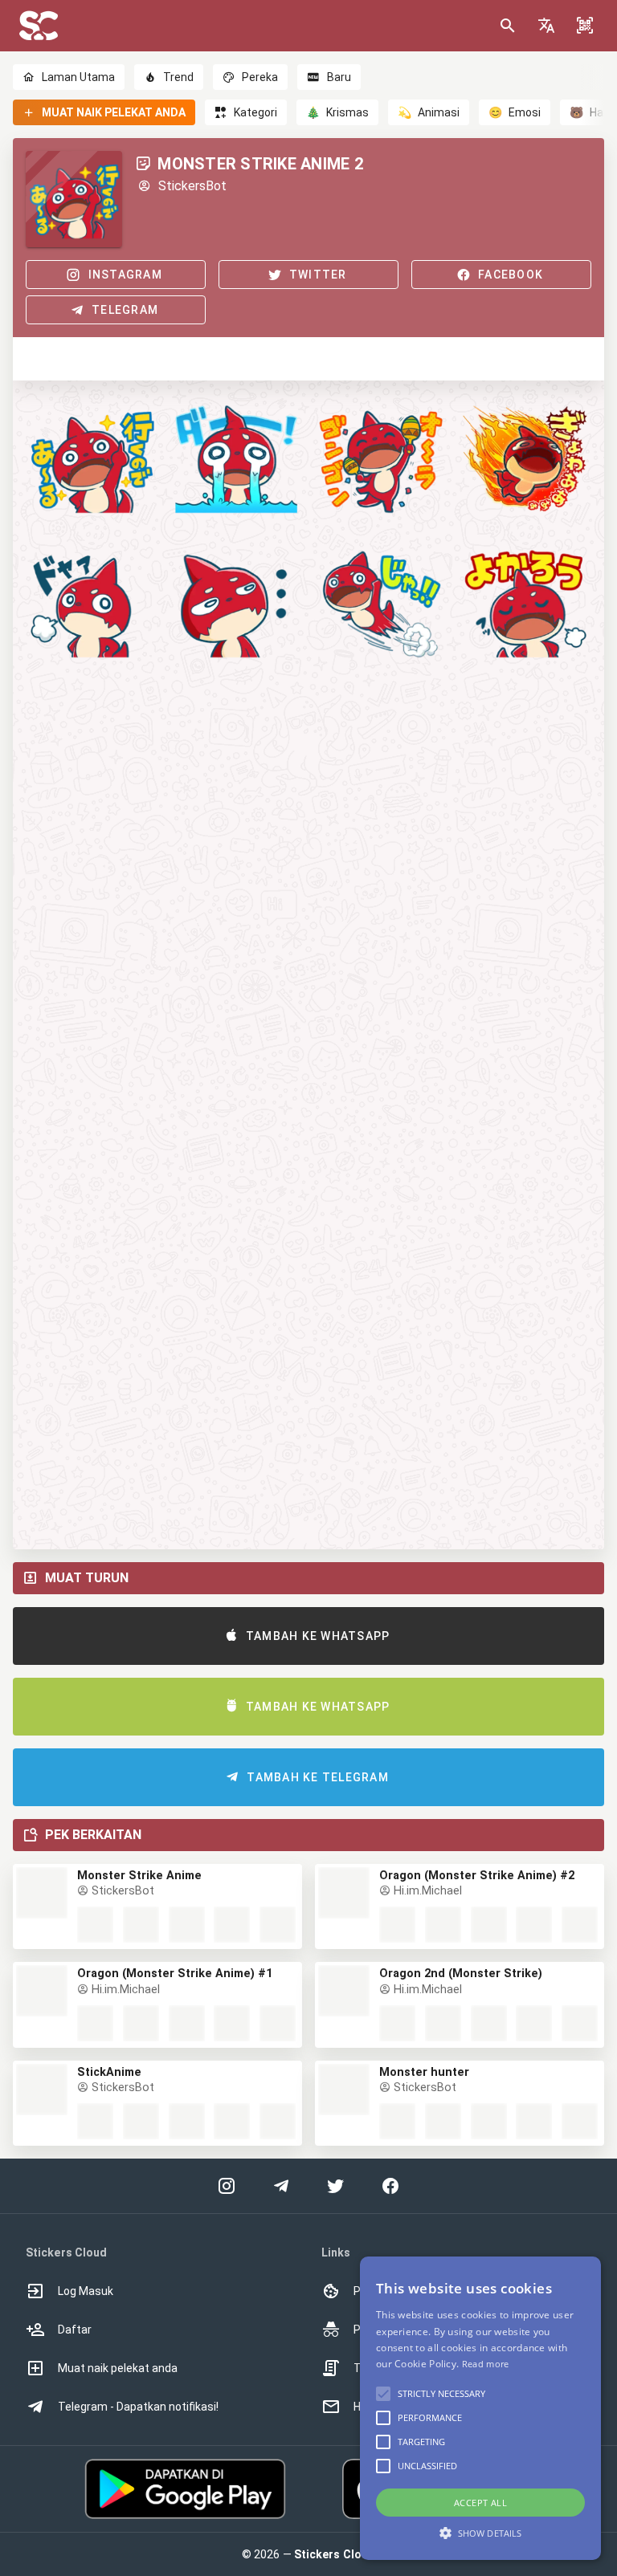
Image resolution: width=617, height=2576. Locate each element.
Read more (486, 2364)
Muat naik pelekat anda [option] (118, 2368)
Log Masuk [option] (86, 2291)
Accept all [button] (480, 2503)
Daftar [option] (75, 2330)
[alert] (480, 2408)
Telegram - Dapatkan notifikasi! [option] (138, 2407)
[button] (546, 26)
